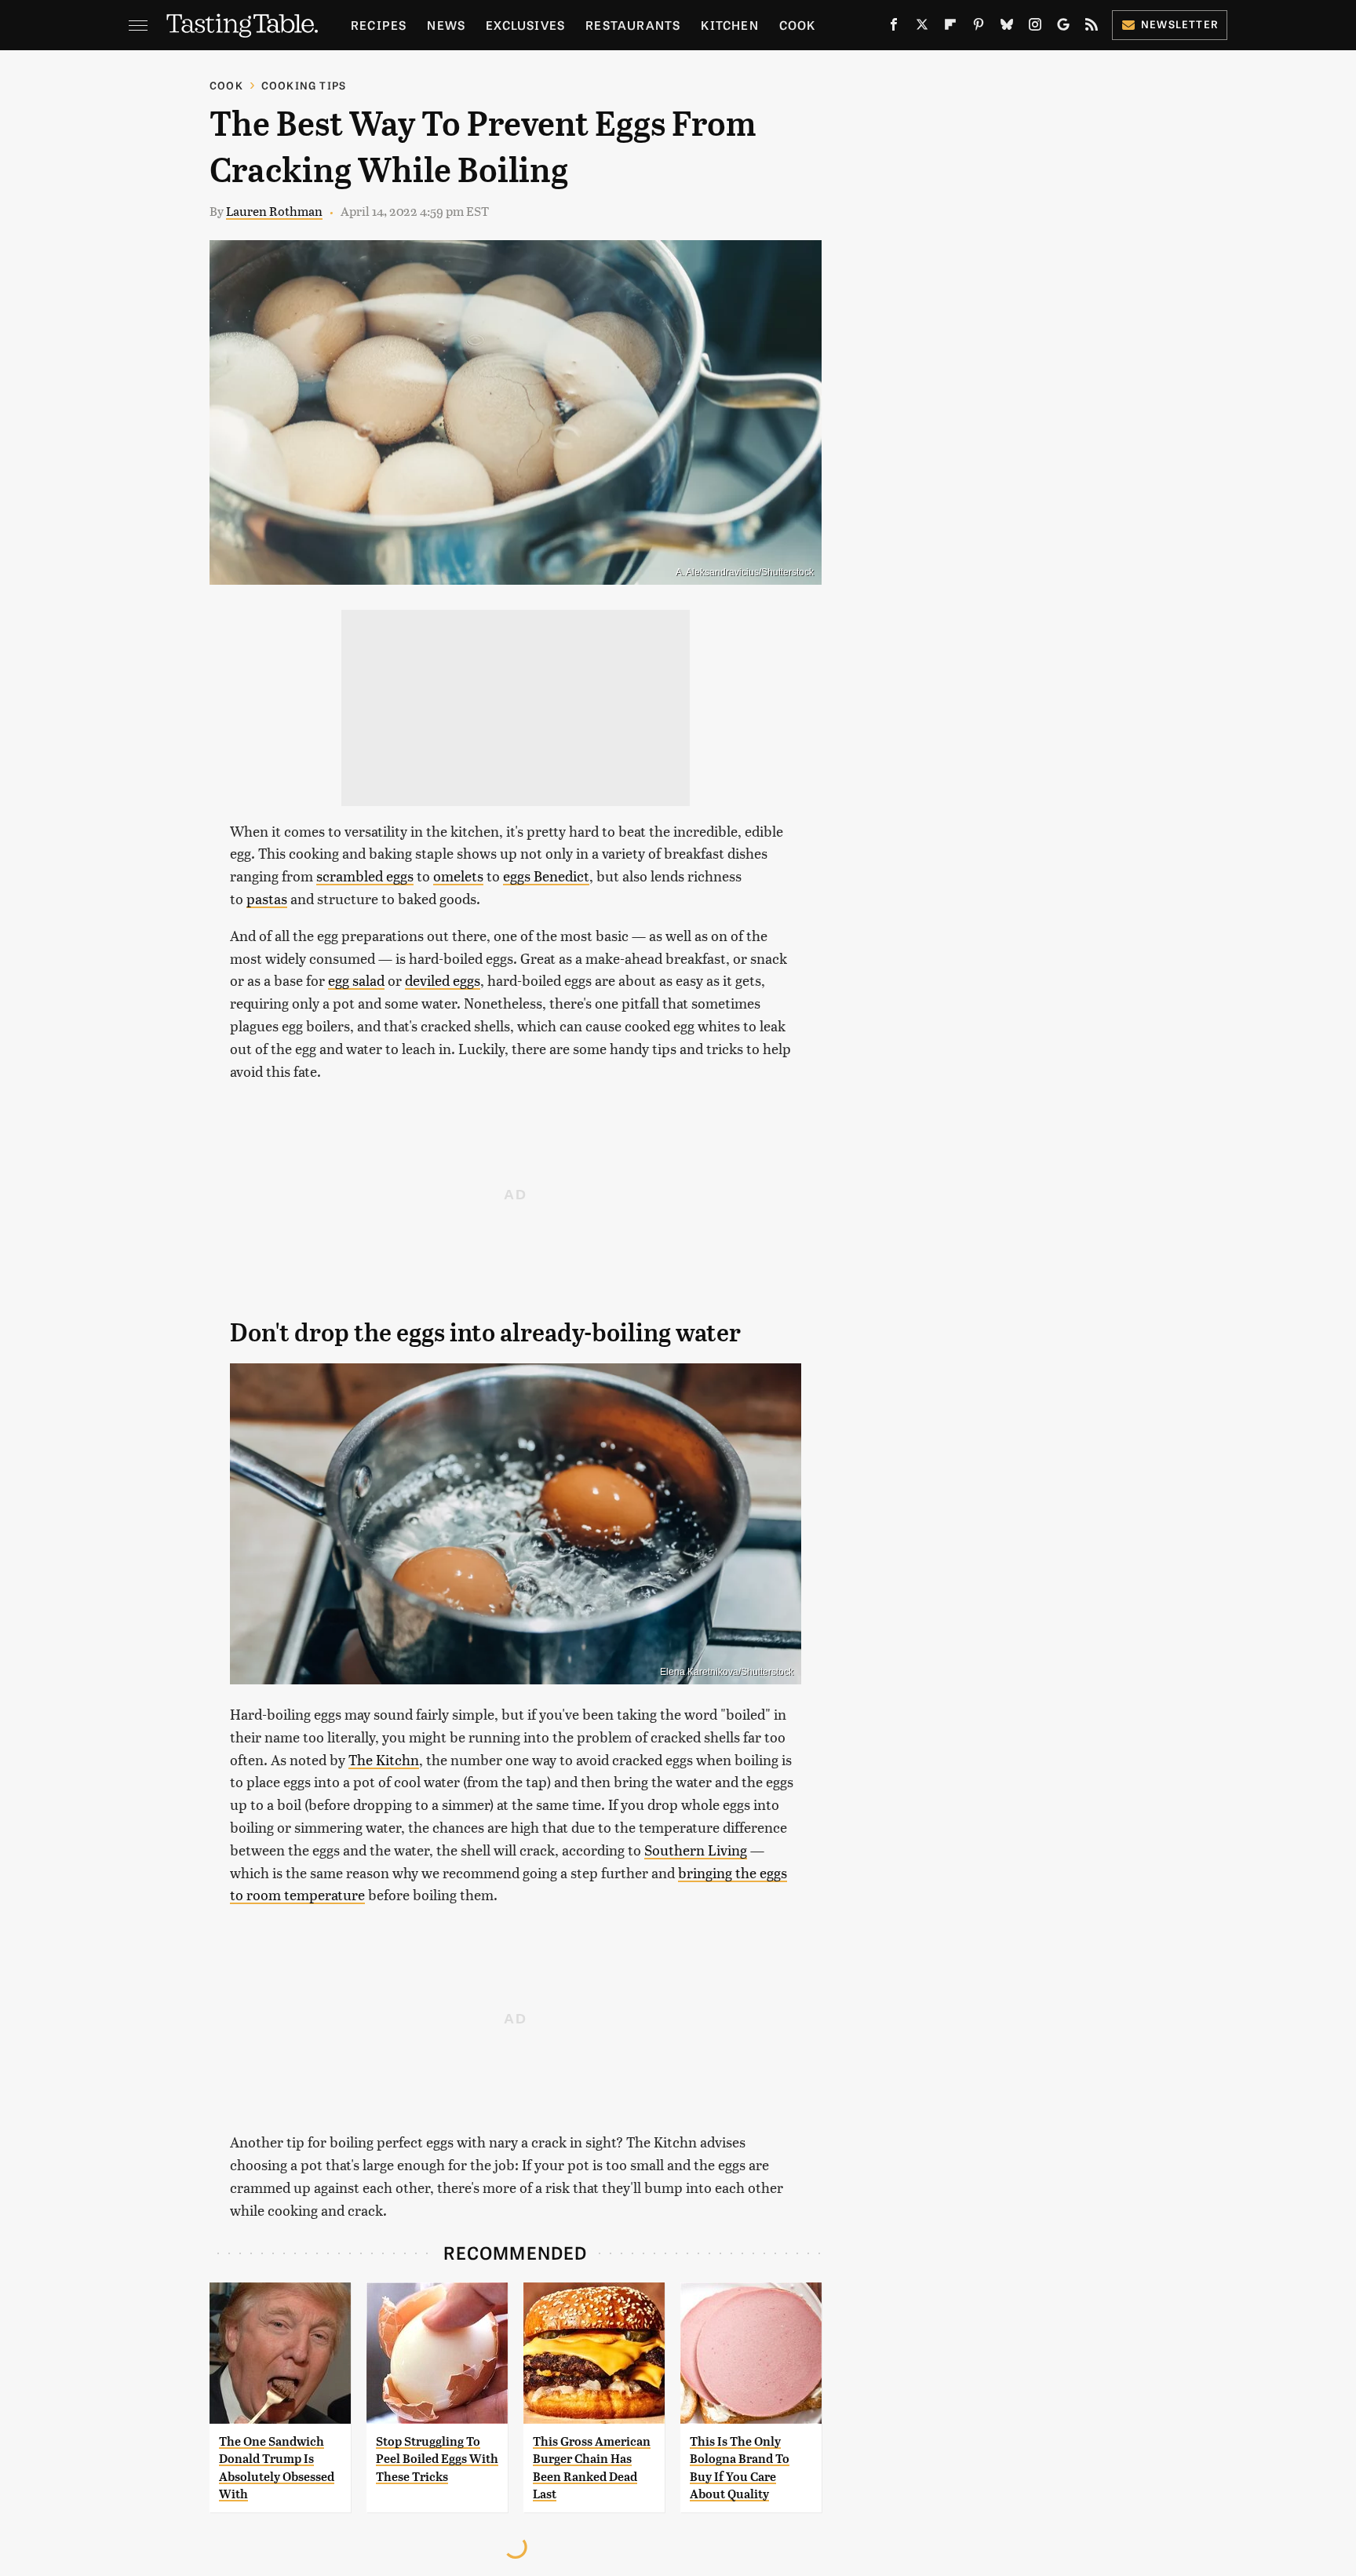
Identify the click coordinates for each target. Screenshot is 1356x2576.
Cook (798, 25)
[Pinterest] (979, 27)
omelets (458, 876)
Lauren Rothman (274, 211)
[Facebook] (894, 27)
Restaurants (633, 25)
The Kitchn (384, 1759)
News (446, 25)
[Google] (1063, 27)
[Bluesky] (1007, 27)
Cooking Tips (304, 85)
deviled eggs (443, 980)
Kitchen (729, 25)
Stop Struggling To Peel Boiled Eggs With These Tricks (437, 2459)
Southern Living (696, 1850)
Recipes (379, 25)
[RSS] (1092, 27)
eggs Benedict (546, 876)
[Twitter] (922, 27)
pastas (267, 898)
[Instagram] (1035, 27)
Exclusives (525, 25)
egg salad (356, 980)
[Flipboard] (950, 27)
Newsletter (1180, 24)
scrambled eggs (365, 876)
